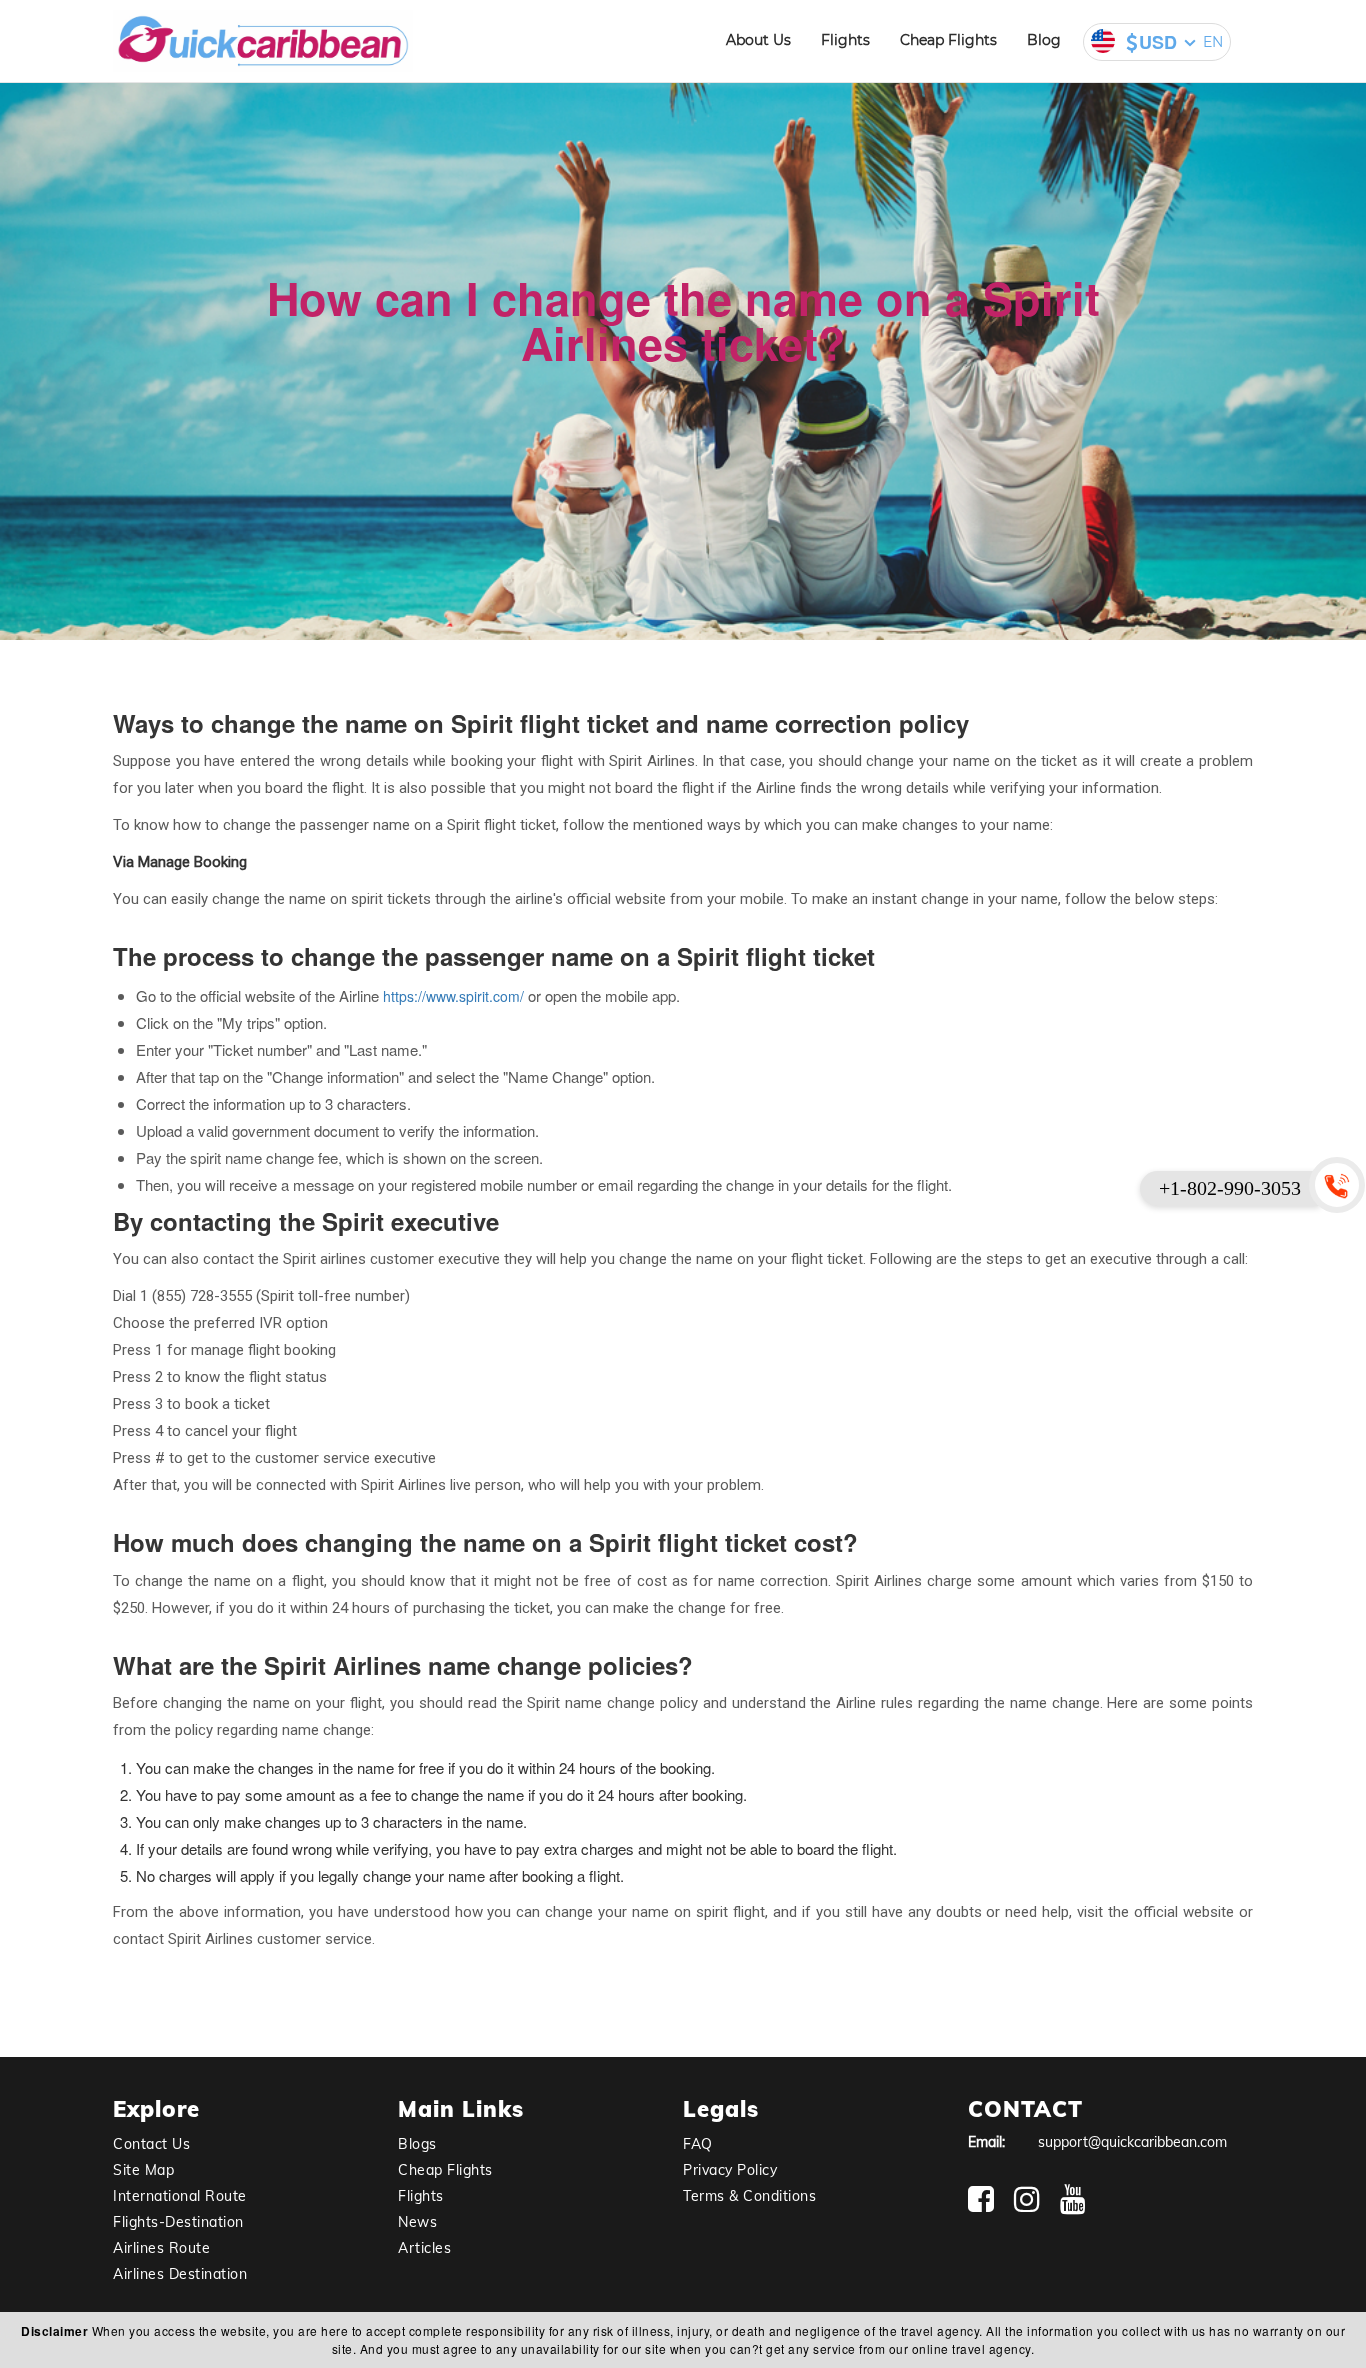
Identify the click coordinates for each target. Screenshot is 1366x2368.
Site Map (143, 2170)
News (417, 2222)
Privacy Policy (730, 2170)
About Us (758, 40)
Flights (845, 40)
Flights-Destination (178, 2222)
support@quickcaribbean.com (1132, 2142)
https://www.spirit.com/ (453, 996)
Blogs (417, 2144)
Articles (424, 2248)
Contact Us (151, 2144)
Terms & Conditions (749, 2196)
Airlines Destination (180, 2274)
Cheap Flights (948, 40)
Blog (1044, 40)
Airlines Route (161, 2248)
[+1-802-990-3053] (1341, 1184)
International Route (180, 2196)
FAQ (698, 2144)
